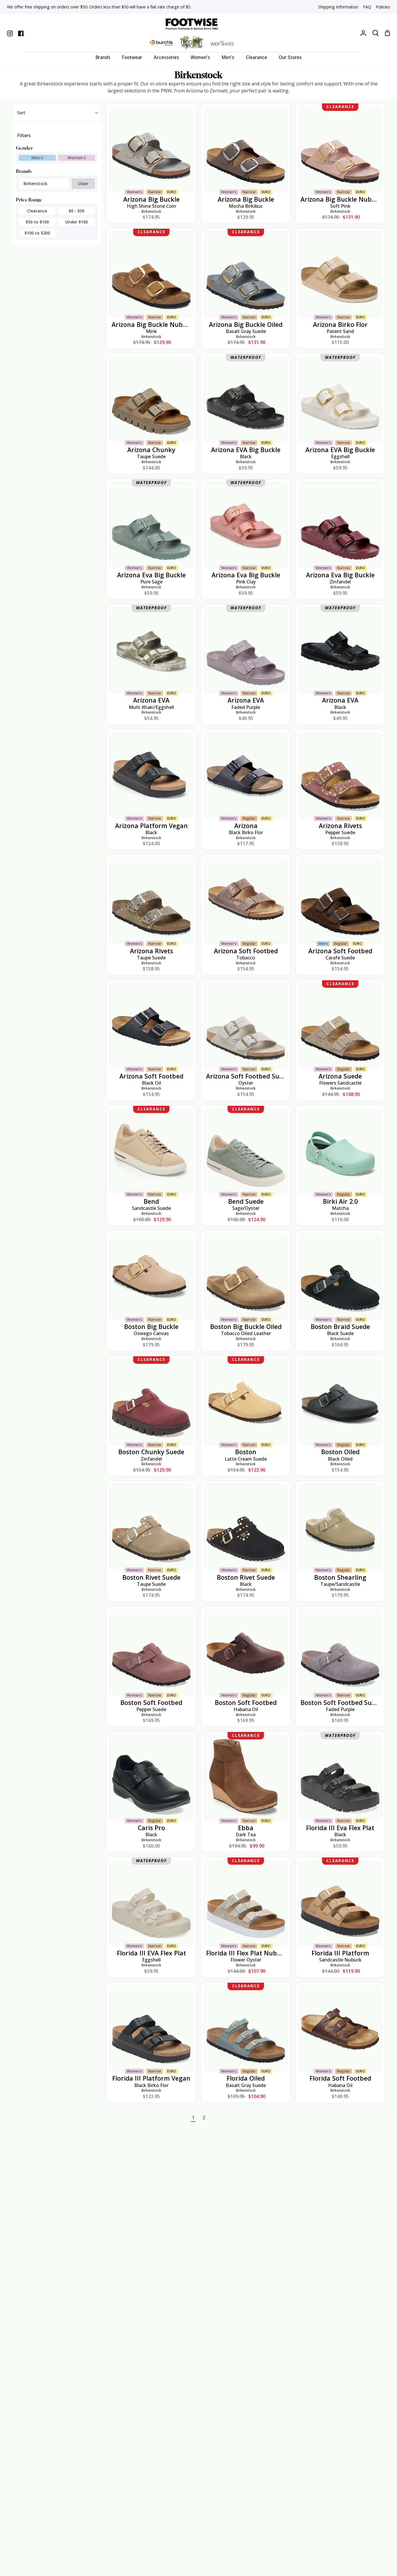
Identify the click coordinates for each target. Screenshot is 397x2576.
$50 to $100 (37, 222)
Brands (24, 171)
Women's (77, 158)
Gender (24, 148)
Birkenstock (35, 183)
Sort (21, 113)
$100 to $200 (37, 233)
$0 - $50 (76, 211)
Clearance (37, 211)
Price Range (29, 200)
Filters (24, 135)
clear (83, 183)
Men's (37, 158)
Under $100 (76, 222)
